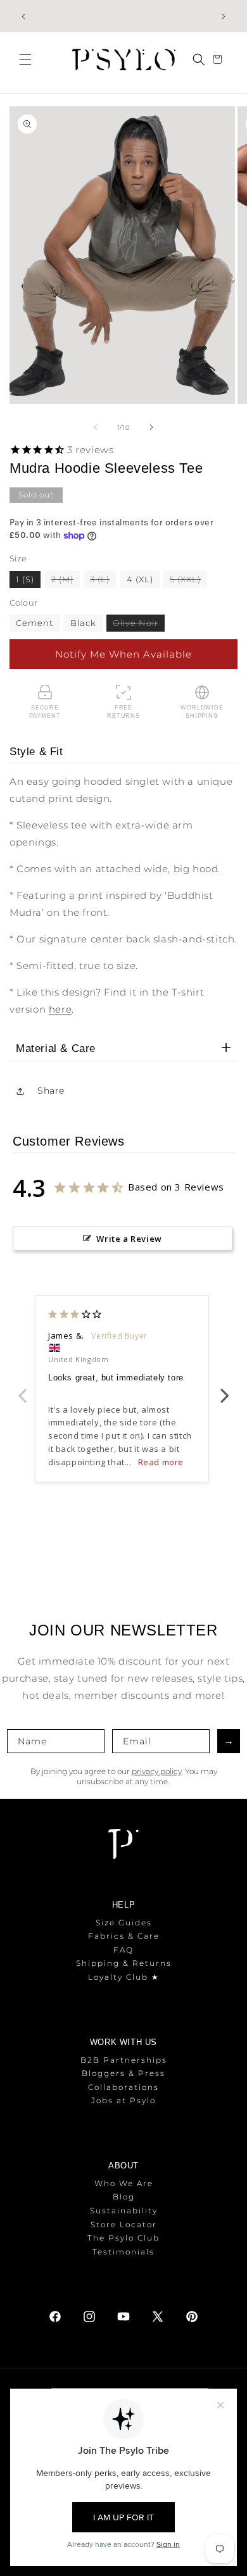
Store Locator (124, 2224)
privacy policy (157, 1771)
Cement (35, 623)
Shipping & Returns (124, 1963)
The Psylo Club (123, 2238)
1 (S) (25, 579)
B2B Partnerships (124, 2060)
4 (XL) (140, 579)
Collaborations (123, 2087)
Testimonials (123, 2252)
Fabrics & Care (124, 1936)
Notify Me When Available (123, 654)
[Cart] (219, 59)
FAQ (123, 1950)
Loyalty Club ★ (124, 1977)
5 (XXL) (188, 581)
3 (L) (103, 581)
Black (83, 623)
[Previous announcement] (23, 16)
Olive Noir (139, 624)
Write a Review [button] (129, 1239)
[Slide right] (151, 427)
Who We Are (124, 2183)
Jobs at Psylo (123, 2100)
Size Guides (124, 1923)
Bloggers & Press (123, 2073)
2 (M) (66, 581)
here (60, 1009)
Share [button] (51, 1091)
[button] (25, 59)
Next (225, 1389)
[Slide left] (96, 427)
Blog (124, 2197)
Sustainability (124, 2210)
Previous (22, 1389)
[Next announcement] (224, 16)
